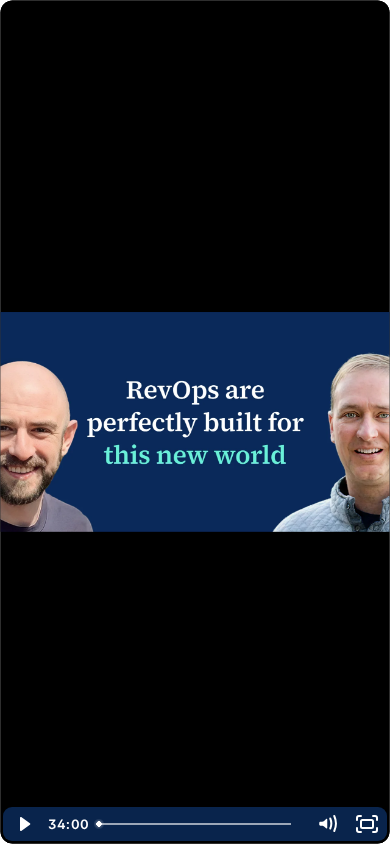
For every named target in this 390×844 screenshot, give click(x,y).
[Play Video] (23, 824)
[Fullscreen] (367, 824)
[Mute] (327, 824)
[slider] (198, 824)
